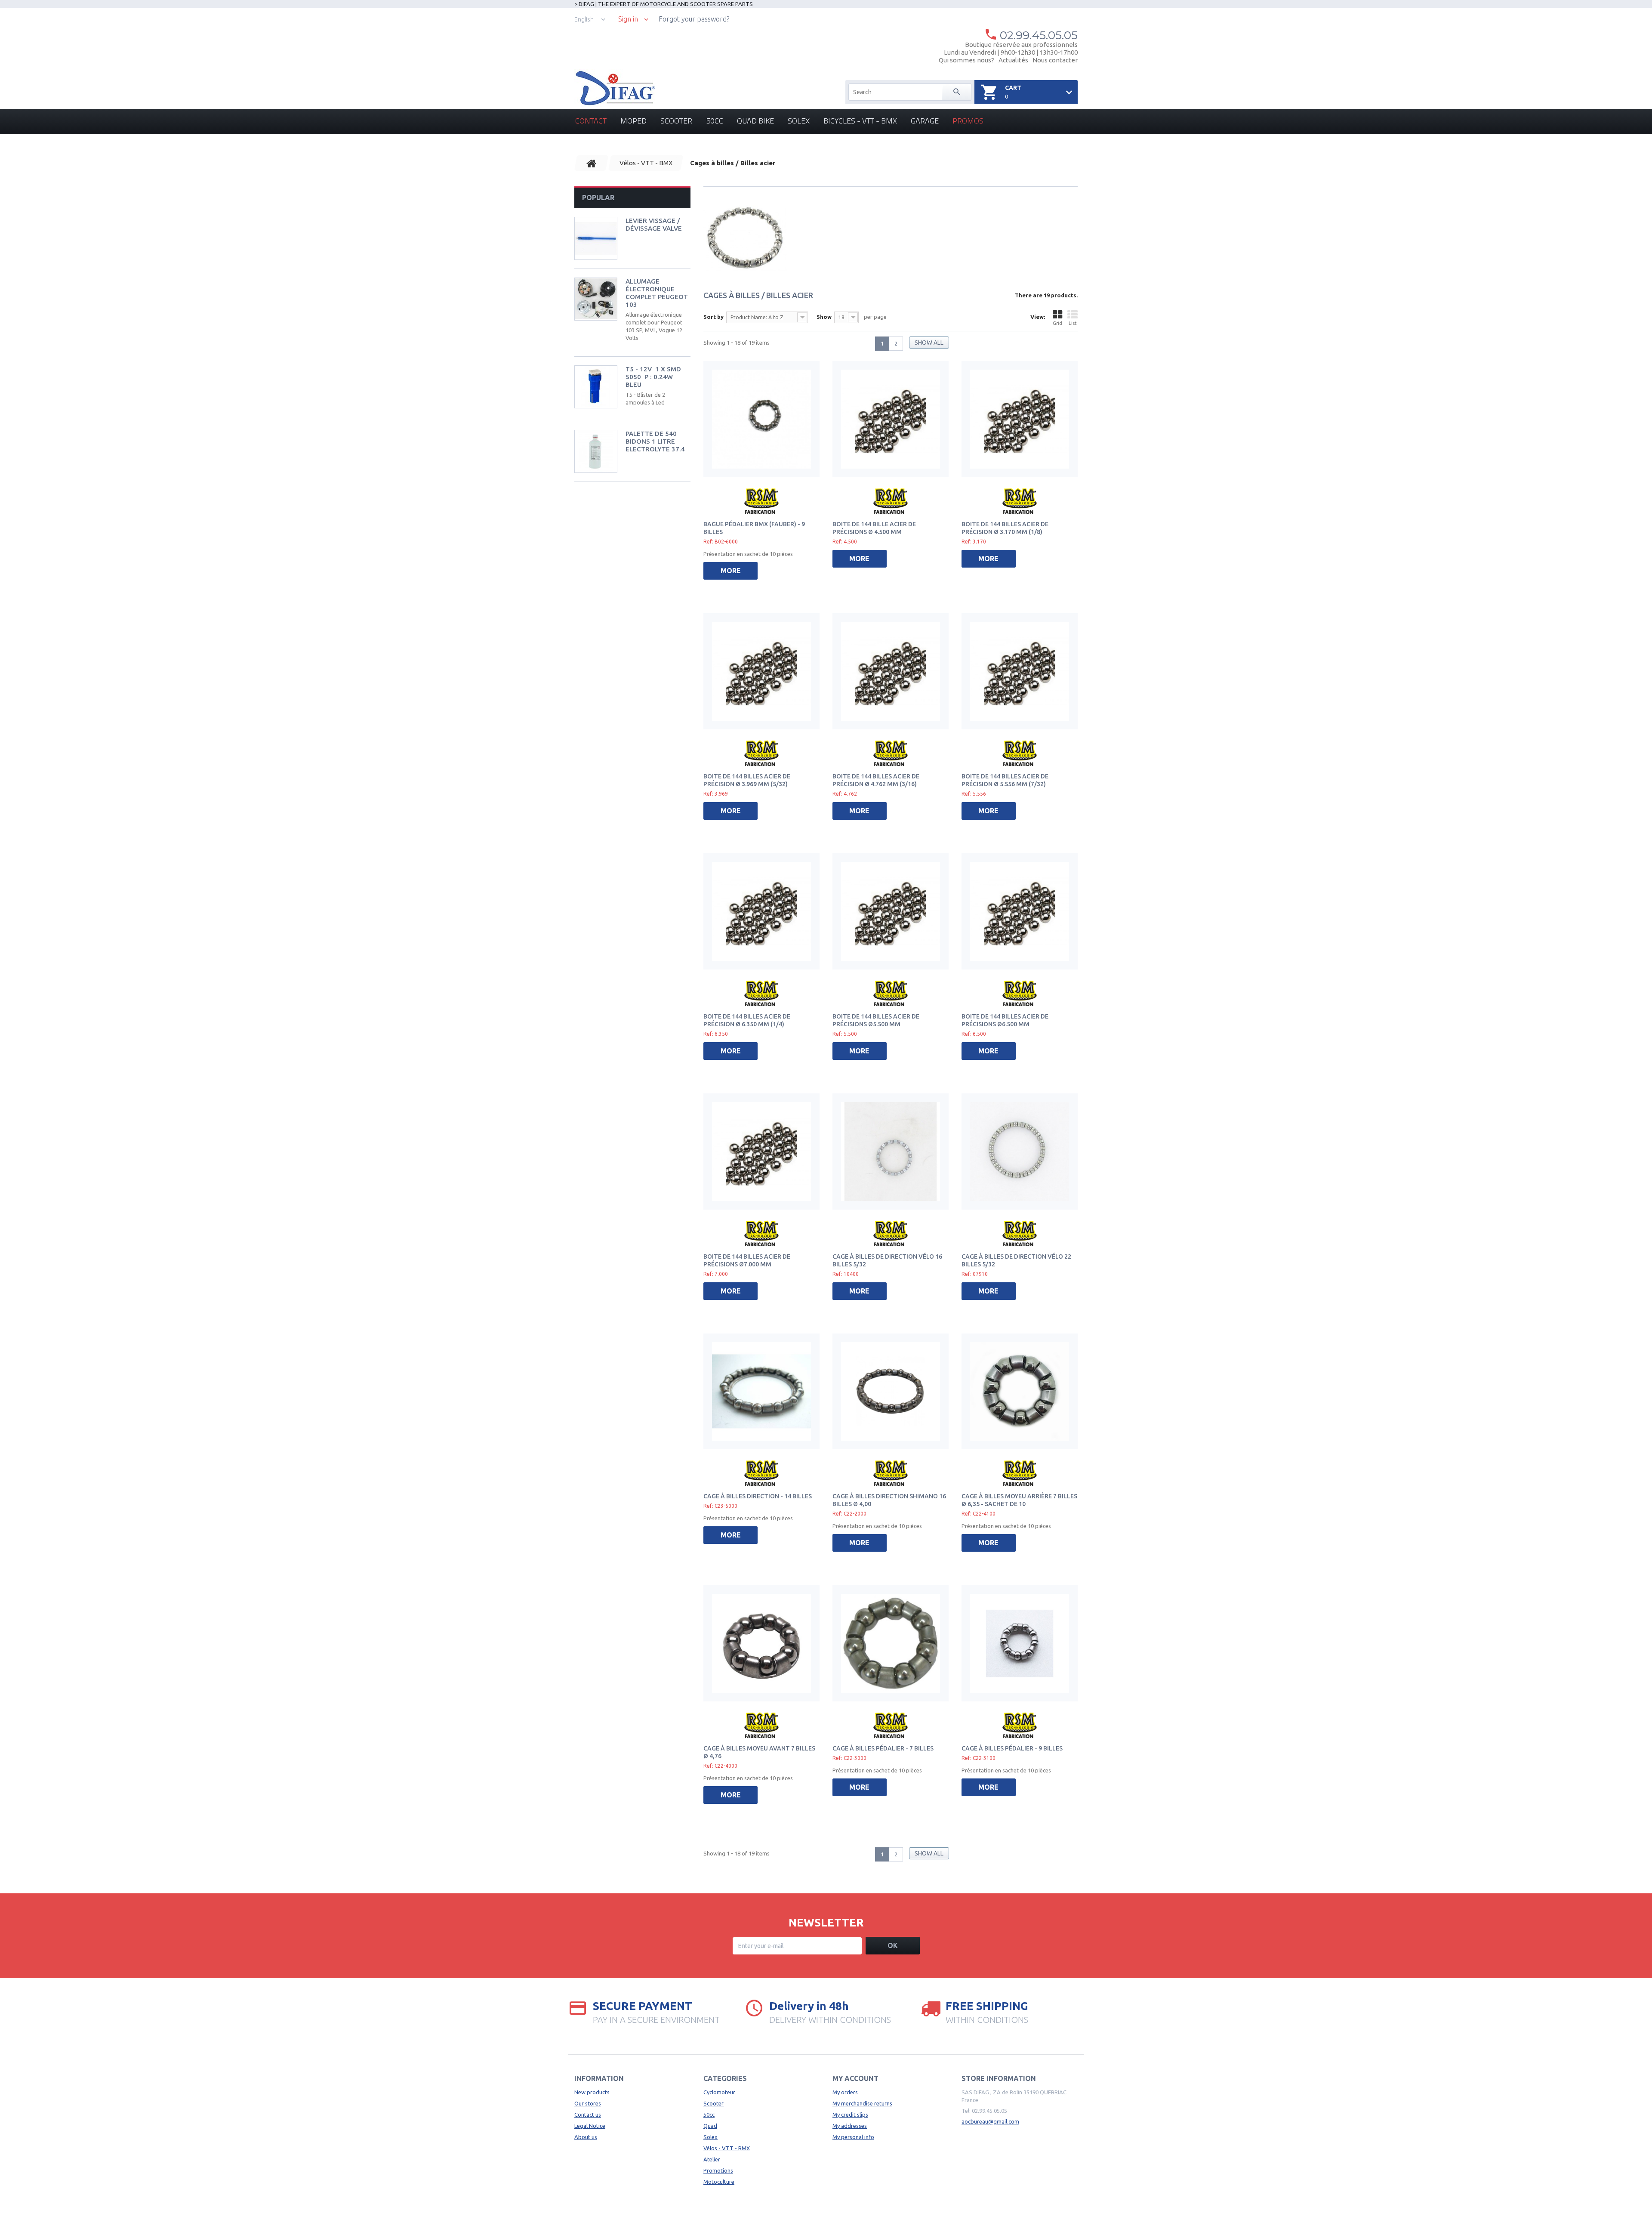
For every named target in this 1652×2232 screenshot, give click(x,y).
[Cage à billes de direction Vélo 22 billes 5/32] (1020, 1152)
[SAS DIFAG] (615, 88)
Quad (710, 2126)
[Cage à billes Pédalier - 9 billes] (1020, 1643)
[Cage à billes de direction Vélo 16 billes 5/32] (891, 1152)
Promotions (718, 2170)
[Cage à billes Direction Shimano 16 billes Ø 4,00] (891, 1392)
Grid (1057, 323)
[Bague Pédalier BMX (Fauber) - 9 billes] (761, 419)
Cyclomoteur (719, 2092)
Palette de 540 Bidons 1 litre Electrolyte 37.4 (655, 441)
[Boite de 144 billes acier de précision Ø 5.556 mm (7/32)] (1020, 671)
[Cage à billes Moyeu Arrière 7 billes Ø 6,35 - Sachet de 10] (1020, 1392)
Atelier (712, 2159)
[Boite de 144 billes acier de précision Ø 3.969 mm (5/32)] (761, 671)
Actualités (1013, 60)
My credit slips (850, 2115)
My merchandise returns (862, 2103)
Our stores (588, 2103)
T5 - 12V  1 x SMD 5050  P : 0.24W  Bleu (653, 377)
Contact (591, 121)
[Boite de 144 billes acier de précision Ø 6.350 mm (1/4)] (761, 911)
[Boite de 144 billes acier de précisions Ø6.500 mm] (1020, 911)
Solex (799, 121)
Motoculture (719, 2182)
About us (586, 2137)
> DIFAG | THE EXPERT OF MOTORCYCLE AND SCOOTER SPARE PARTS (664, 4)
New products (592, 2092)
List (1073, 323)
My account (855, 2078)
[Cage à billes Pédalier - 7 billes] (891, 1643)
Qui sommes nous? (966, 60)
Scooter (676, 121)
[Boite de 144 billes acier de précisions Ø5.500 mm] (891, 911)
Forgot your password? (694, 19)
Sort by (714, 317)
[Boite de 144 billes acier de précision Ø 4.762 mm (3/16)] (891, 671)
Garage (925, 121)
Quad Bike (755, 121)
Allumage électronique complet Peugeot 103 (657, 293)
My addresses (850, 2126)
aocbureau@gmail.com (990, 2121)
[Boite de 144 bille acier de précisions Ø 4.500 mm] (891, 419)
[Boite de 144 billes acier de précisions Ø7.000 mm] (761, 1152)
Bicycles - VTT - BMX (860, 121)
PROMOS (968, 121)
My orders (845, 2092)
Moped (633, 121)
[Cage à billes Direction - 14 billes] (761, 1392)
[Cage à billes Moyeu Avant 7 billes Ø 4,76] (761, 1643)
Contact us (588, 2115)
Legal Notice (590, 2126)
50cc (715, 121)
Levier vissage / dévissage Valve (654, 224)
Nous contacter (1055, 60)
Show (824, 317)
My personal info (853, 2137)
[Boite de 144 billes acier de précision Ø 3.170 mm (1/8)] (1020, 419)
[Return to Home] (592, 163)
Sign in (628, 19)
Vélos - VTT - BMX (727, 2148)
